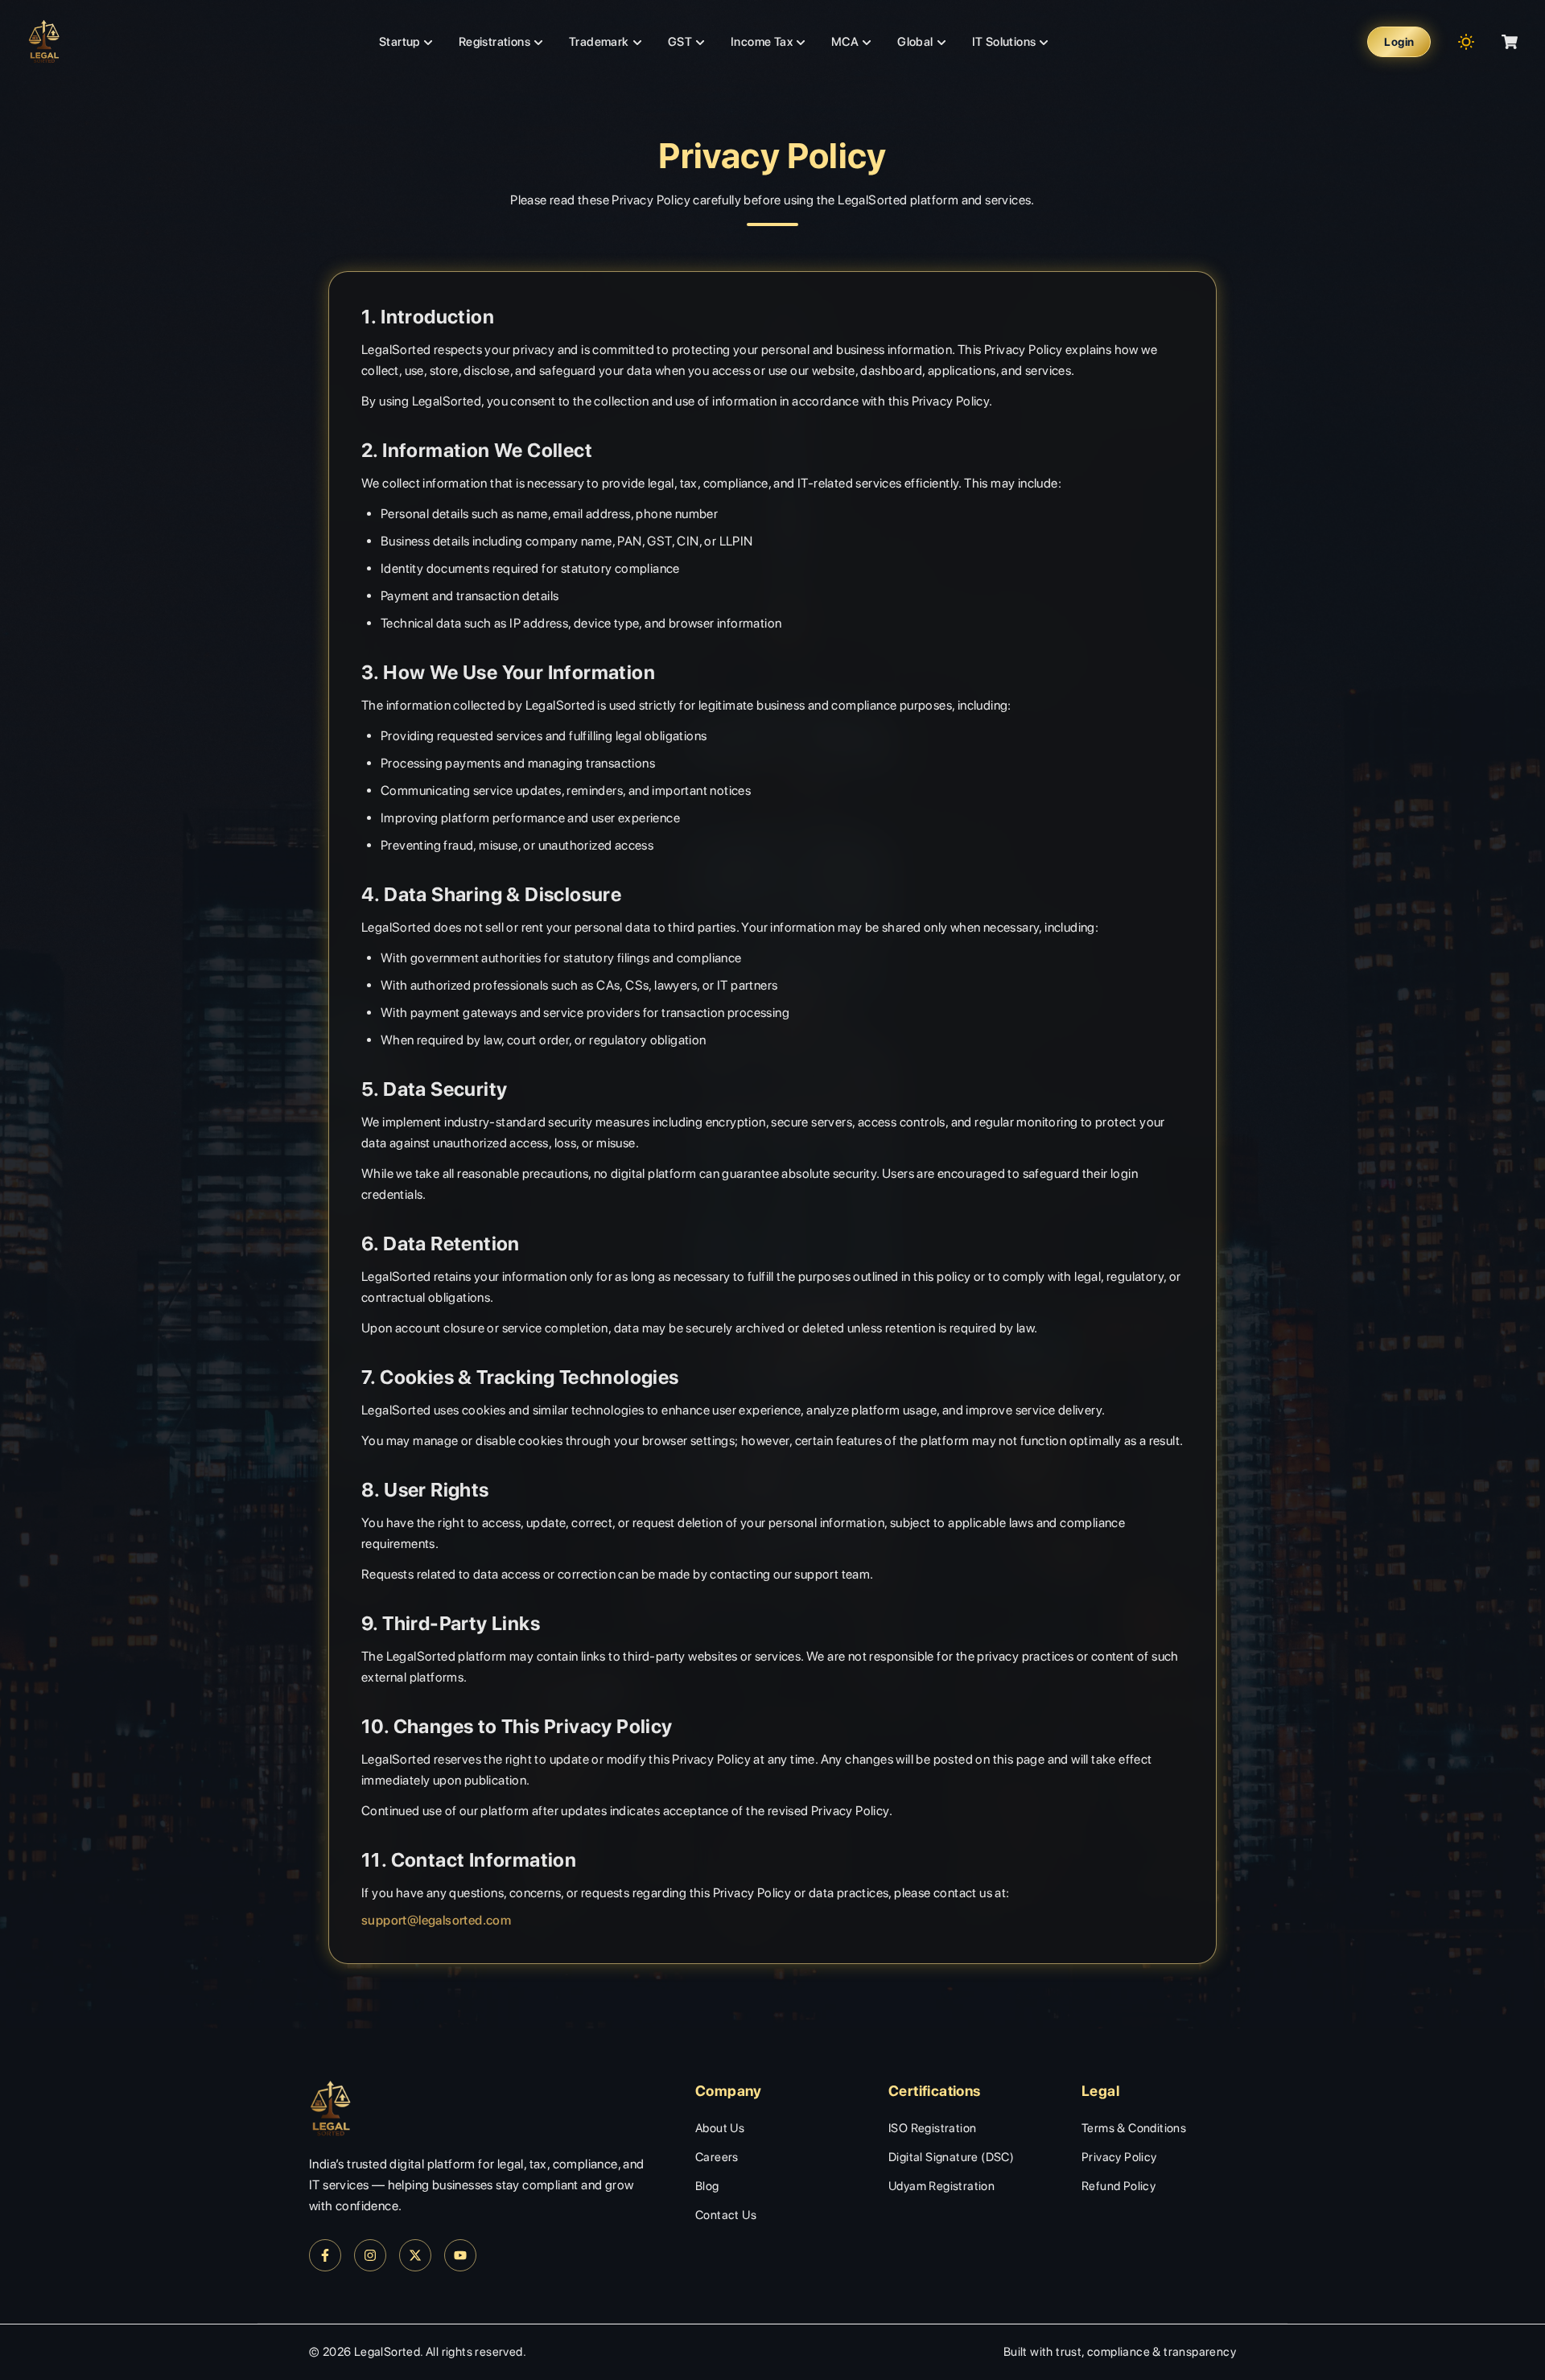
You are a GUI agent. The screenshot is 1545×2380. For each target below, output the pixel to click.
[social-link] (325, 2255)
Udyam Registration (941, 2186)
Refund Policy (1119, 2186)
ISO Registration (932, 2128)
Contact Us (726, 2215)
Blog (707, 2186)
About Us (720, 2128)
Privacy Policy (1119, 2157)
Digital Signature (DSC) (951, 2157)
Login (1399, 42)
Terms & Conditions (1134, 2128)
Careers (717, 2157)
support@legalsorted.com (436, 1920)
